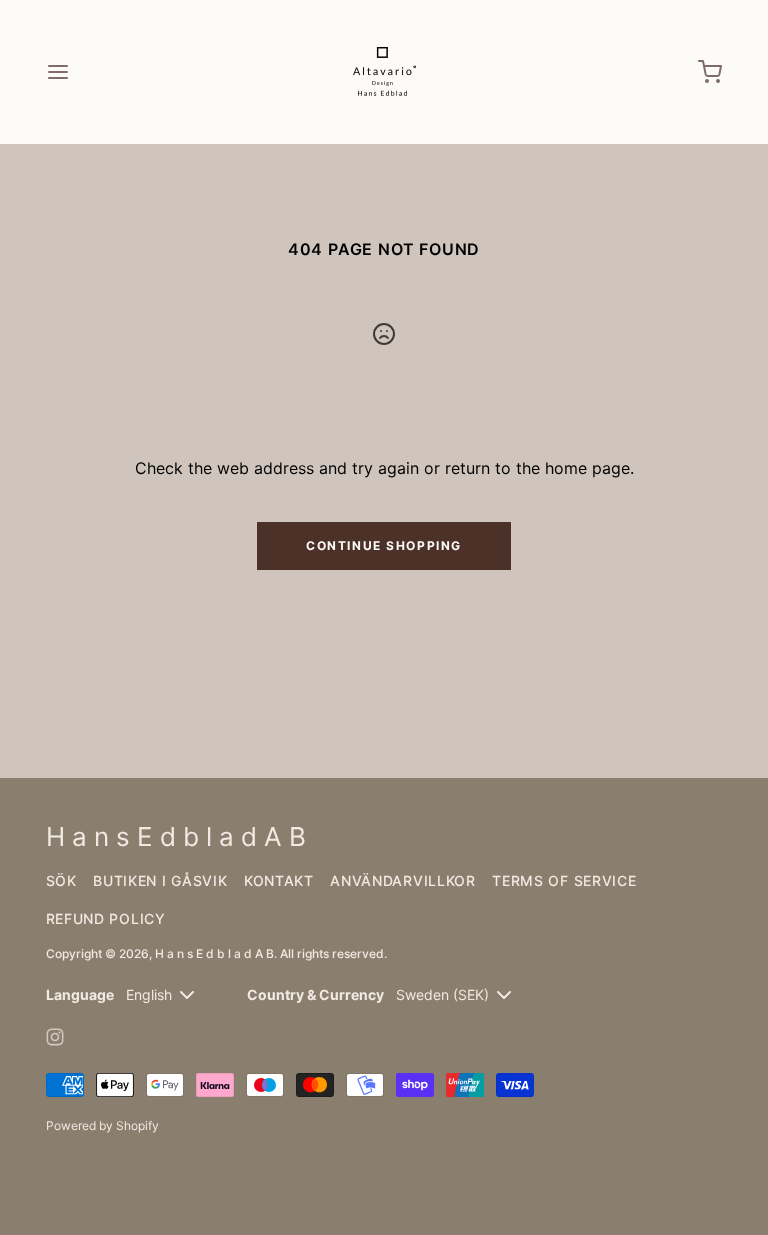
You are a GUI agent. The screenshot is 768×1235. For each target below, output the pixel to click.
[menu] (58, 72)
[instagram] (55, 1037)
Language (80, 994)
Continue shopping (384, 545)
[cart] (710, 72)
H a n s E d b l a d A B (214, 953)
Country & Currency (315, 994)
